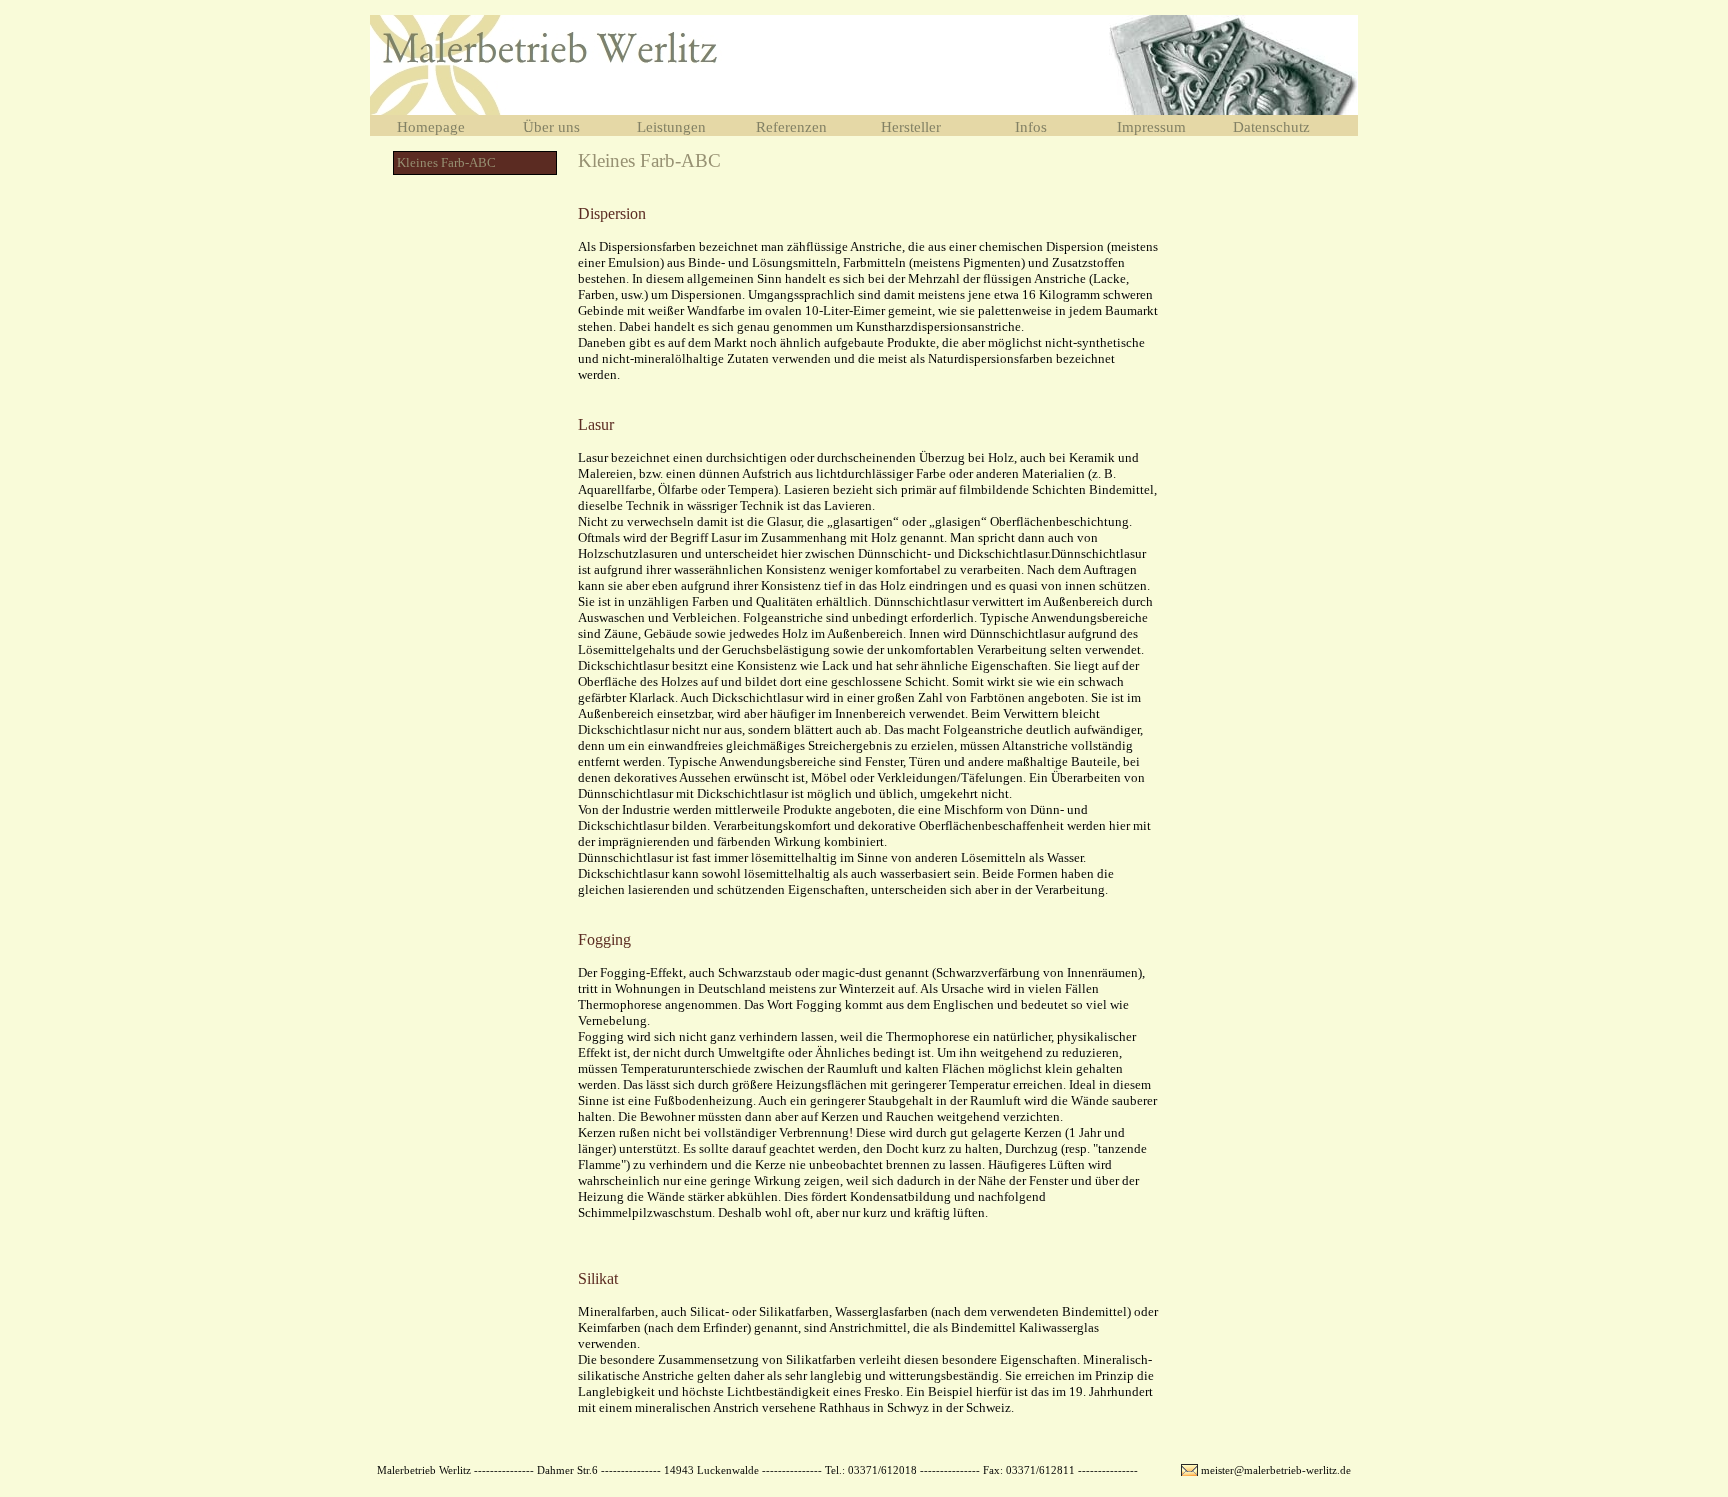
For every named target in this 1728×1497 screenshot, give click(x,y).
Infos (1031, 127)
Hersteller (911, 127)
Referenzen (791, 127)
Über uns (551, 127)
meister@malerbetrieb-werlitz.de (1276, 1470)
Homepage (431, 127)
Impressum (1151, 127)
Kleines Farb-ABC (446, 162)
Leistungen (671, 127)
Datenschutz (1271, 127)
